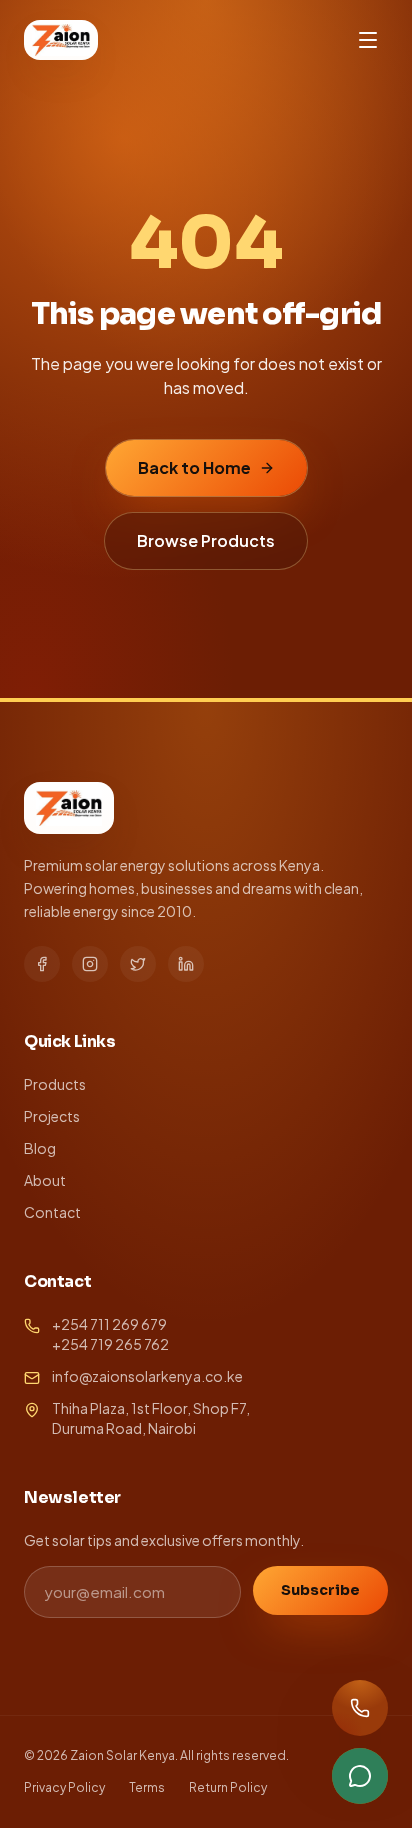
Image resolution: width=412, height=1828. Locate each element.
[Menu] (368, 40)
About (45, 1180)
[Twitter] (138, 964)
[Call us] (360, 1708)
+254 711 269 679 (109, 1324)
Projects (52, 1116)
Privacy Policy (64, 1787)
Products (55, 1084)
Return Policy (228, 1787)
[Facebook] (42, 964)
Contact (52, 1212)
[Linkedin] (186, 964)
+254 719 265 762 (110, 1344)
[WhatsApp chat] (360, 1776)
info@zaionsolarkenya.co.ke (147, 1376)
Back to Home (194, 467)
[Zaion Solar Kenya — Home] (61, 40)
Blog (40, 1148)
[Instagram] (90, 964)
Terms (147, 1787)
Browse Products (206, 540)
